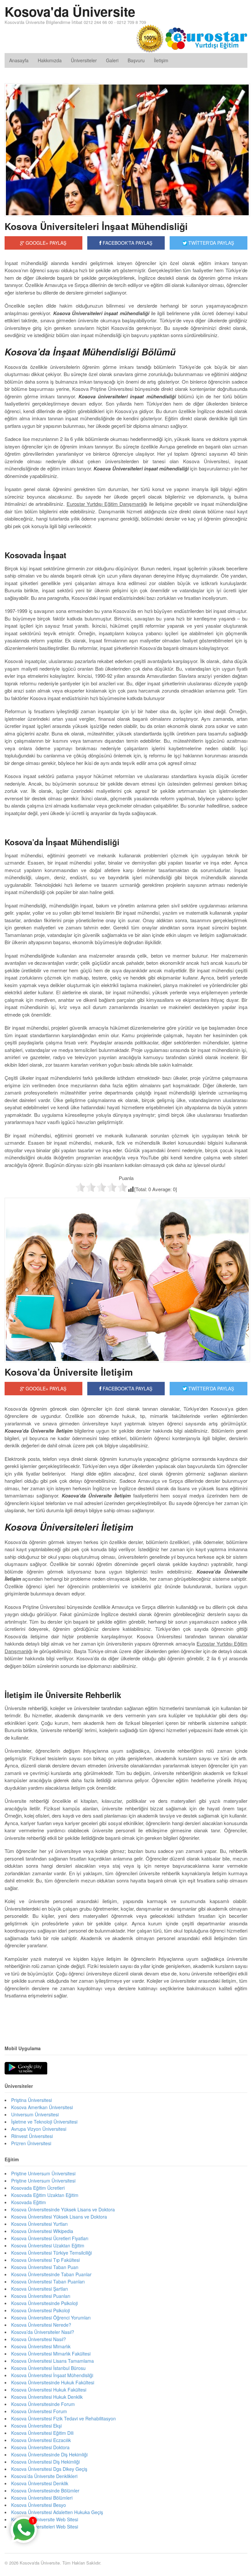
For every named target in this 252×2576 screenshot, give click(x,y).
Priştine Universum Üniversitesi (43, 2181)
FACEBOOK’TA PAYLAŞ (127, 1388)
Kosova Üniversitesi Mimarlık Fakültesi (51, 2354)
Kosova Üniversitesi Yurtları (39, 2224)
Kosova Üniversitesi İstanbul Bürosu (48, 2368)
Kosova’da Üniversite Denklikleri (44, 2476)
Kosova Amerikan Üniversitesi (42, 2107)
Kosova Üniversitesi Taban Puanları (48, 2281)
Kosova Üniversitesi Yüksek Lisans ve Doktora (59, 2217)
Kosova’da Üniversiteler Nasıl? (43, 2332)
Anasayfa (19, 60)
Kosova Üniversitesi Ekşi (36, 2426)
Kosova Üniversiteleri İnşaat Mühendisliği (96, 226)
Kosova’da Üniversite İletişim (69, 1372)
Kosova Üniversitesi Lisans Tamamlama (52, 2361)
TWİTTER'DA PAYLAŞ (210, 243)
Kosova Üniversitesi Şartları (40, 2289)
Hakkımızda (50, 60)
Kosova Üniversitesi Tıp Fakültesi (45, 2260)
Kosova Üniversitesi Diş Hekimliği (45, 2462)
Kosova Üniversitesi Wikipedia (42, 2231)
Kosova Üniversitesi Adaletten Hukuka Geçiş (57, 2512)
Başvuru (136, 60)
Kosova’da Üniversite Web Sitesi (45, 2519)
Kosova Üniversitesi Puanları (41, 2296)
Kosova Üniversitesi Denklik (40, 2483)
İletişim (161, 60)
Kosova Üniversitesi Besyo (39, 2505)
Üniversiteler (84, 60)
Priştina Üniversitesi (31, 2100)
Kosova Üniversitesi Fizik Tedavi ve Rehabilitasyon (63, 2418)
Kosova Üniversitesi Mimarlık (41, 2346)
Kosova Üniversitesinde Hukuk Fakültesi (53, 2382)
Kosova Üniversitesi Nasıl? (39, 2339)
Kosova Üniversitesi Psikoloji (41, 2310)
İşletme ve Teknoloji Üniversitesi (44, 2122)
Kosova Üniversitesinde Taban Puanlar (51, 2274)
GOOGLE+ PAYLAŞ (45, 243)
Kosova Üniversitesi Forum (39, 2411)
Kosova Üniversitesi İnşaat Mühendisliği (52, 2375)
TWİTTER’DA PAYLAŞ (210, 1388)
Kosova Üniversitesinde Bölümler (45, 2490)
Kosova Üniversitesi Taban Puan (45, 2267)
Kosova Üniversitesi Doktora (40, 2447)
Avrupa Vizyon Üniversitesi (39, 2129)
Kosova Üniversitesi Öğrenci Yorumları (51, 2318)
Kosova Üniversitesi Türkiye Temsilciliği (52, 2253)
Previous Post (126, 2015)
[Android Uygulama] (26, 2069)
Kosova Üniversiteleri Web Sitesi (45, 2527)
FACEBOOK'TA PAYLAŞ (127, 243)
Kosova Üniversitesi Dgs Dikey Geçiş (49, 2469)
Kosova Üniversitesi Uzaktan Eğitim (48, 2245)
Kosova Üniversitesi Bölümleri (42, 2498)
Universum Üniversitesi (35, 2114)
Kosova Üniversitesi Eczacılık (41, 2440)
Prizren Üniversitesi (31, 2143)
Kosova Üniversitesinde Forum (43, 2404)
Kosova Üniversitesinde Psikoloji (44, 2303)
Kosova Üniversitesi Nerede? (41, 2325)
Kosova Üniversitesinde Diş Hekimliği (49, 2454)
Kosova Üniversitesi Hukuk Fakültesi (49, 2390)
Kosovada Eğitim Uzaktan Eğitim (45, 2195)
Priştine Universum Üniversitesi (43, 2173)
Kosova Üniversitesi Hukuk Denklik (47, 2397)
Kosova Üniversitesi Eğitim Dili (42, 2433)
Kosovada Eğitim (29, 2202)
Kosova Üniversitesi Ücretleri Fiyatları (50, 2238)
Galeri (112, 60)
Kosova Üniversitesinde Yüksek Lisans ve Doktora (63, 2209)
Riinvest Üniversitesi (32, 2136)
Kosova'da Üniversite (70, 11)
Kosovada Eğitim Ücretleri (38, 2188)
